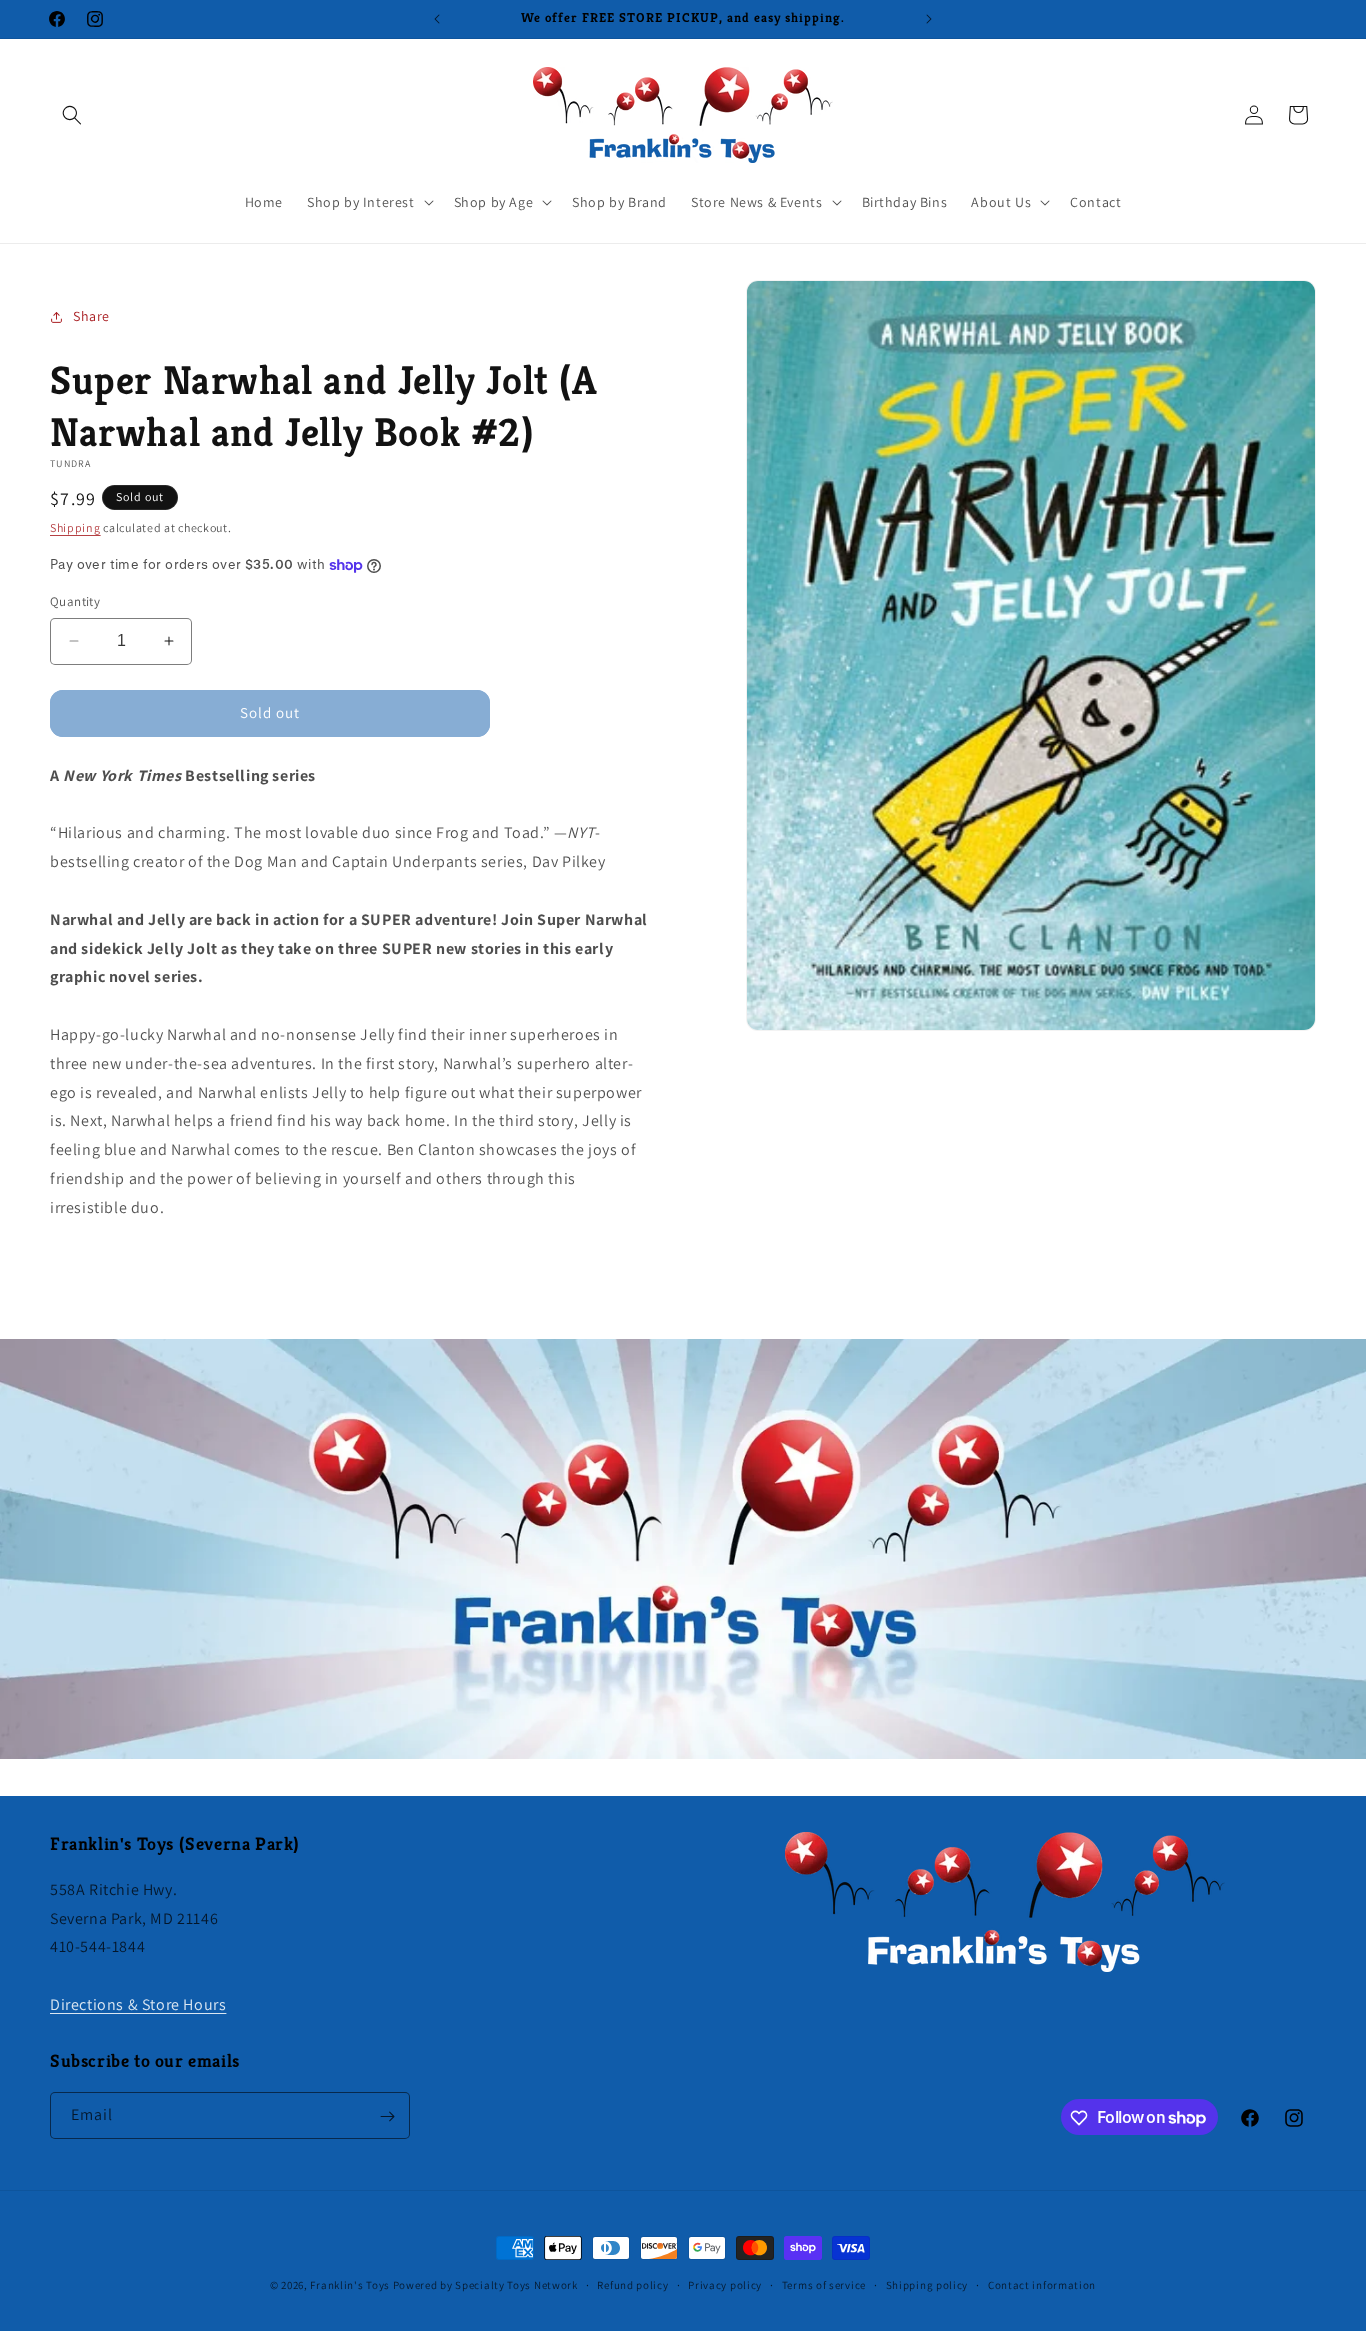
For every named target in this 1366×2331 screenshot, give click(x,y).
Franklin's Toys (350, 2285)
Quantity (75, 601)
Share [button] (91, 316)
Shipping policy (927, 2284)
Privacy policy (725, 2284)
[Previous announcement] (437, 19)
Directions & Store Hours (138, 2003)
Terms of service (824, 2284)
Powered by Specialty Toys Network (485, 2285)
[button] (72, 115)
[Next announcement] (929, 19)
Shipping (75, 527)
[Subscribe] (387, 2116)
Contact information (1042, 2284)
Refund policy (632, 2284)
